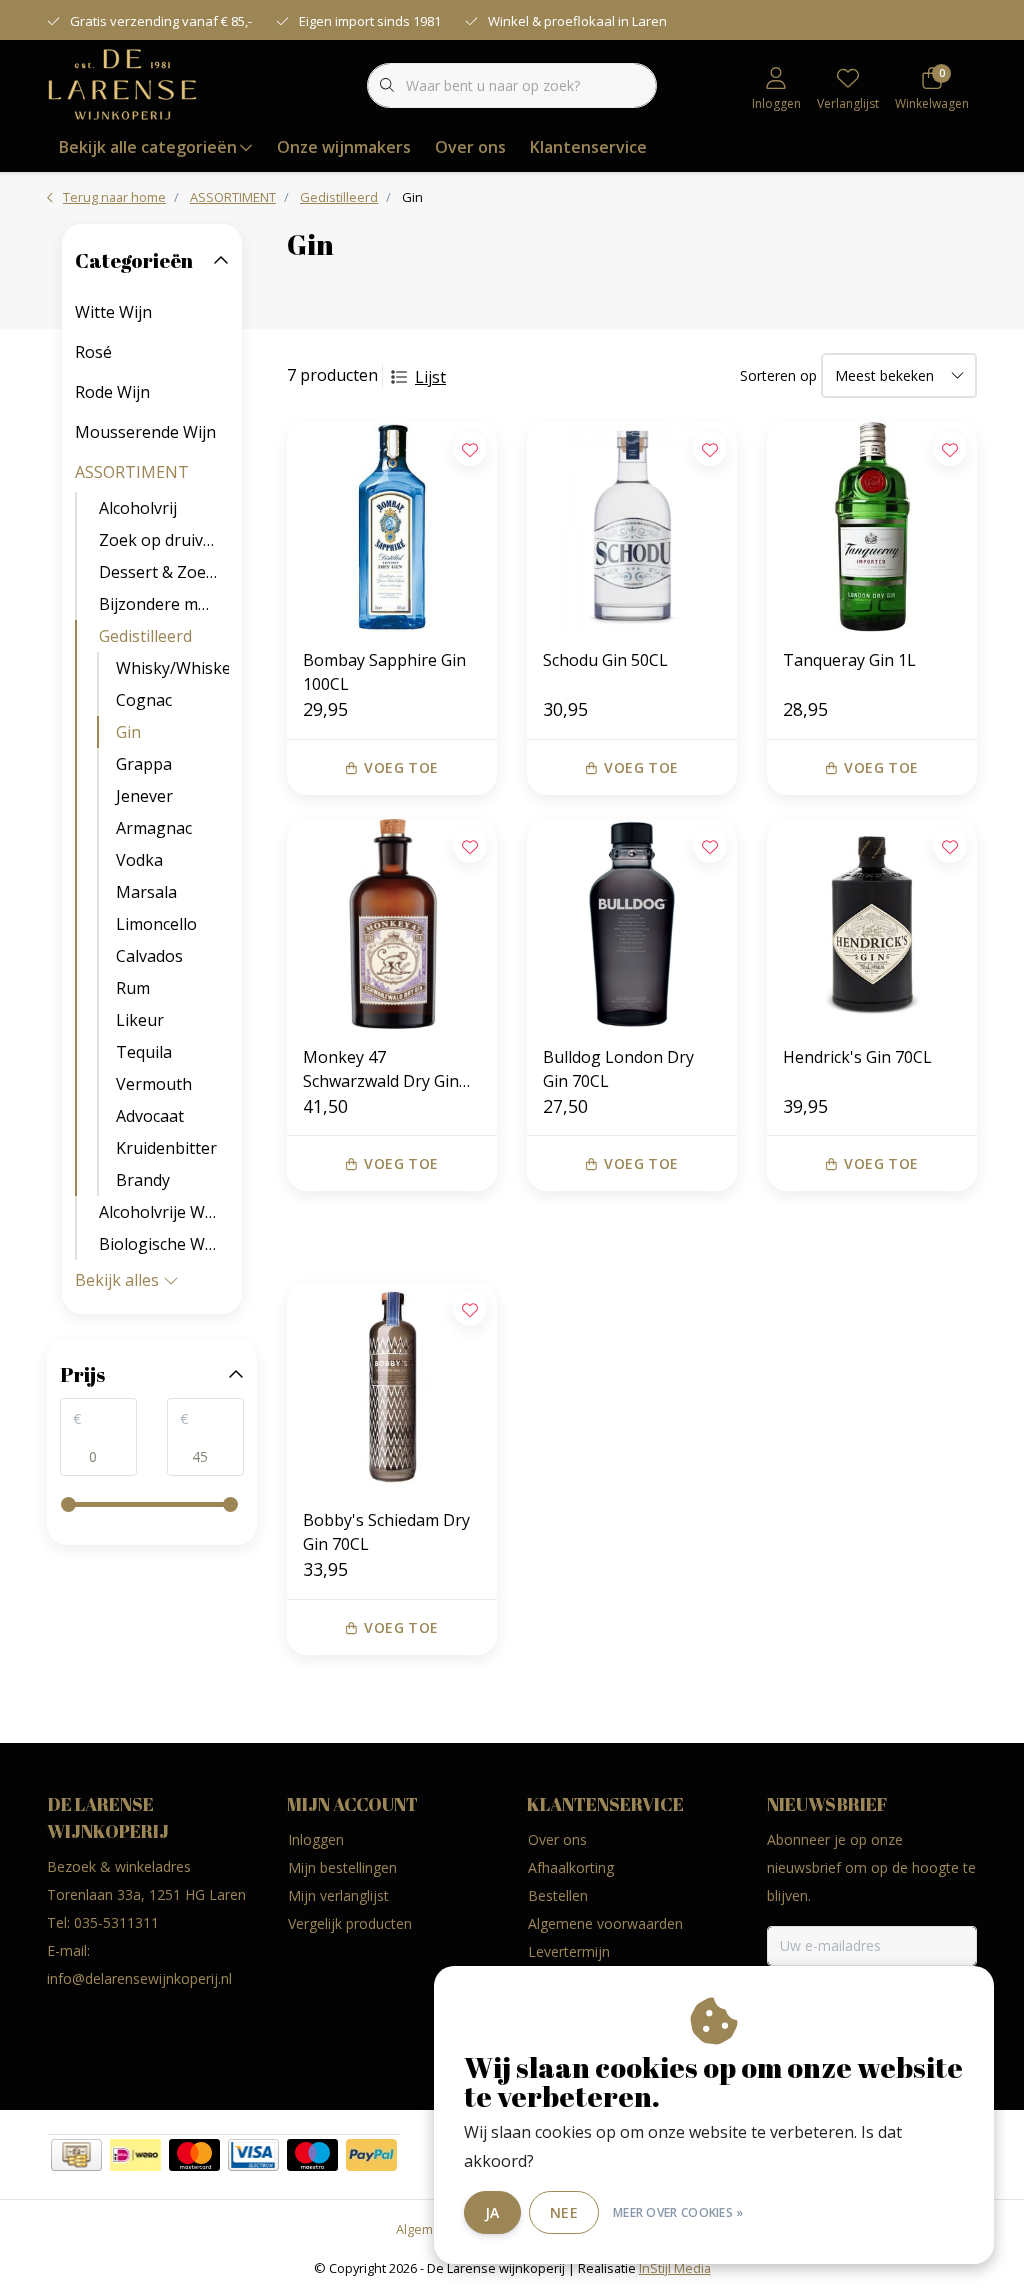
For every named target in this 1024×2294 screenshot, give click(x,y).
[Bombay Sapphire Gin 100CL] (392, 527)
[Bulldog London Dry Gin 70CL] (632, 924)
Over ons (470, 147)
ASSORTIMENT (132, 472)
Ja (492, 2212)
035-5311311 (116, 1922)
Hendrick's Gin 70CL (857, 1057)
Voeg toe (401, 767)
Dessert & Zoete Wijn (164, 572)
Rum (133, 988)
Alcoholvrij (138, 508)
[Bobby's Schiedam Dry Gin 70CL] (392, 1387)
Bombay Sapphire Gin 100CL (384, 672)
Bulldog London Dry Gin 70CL (618, 1069)
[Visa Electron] (253, 2155)
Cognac (144, 700)
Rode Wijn (112, 392)
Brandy (143, 1180)
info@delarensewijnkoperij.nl (139, 1978)
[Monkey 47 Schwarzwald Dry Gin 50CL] (392, 924)
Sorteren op (778, 375)
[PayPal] (371, 2155)
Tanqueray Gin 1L (849, 660)
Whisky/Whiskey (172, 668)
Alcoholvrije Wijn (161, 1212)
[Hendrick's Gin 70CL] (872, 924)
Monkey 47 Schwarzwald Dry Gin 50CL (381, 1069)
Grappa (144, 764)
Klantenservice (588, 147)
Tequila (144, 1052)
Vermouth (154, 1084)
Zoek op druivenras (164, 540)
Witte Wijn (113, 312)
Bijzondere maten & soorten (164, 604)
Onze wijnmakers (344, 147)
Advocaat (150, 1116)
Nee (564, 2212)
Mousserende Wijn (145, 432)
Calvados (149, 956)
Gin (128, 732)
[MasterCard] (194, 2155)
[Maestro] (312, 2155)
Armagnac (154, 828)
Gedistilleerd (145, 636)
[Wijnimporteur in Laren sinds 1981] (122, 84)
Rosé (93, 352)
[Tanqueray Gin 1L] (872, 527)
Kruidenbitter (166, 1148)
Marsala (146, 892)
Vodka (139, 860)
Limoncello (156, 924)
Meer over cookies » (678, 2212)
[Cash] (76, 2155)
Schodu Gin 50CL (605, 660)
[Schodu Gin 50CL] (632, 527)
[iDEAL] (135, 2155)
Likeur (140, 1020)
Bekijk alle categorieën (148, 147)
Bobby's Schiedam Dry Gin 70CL (386, 1532)
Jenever (144, 796)
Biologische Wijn (161, 1244)
